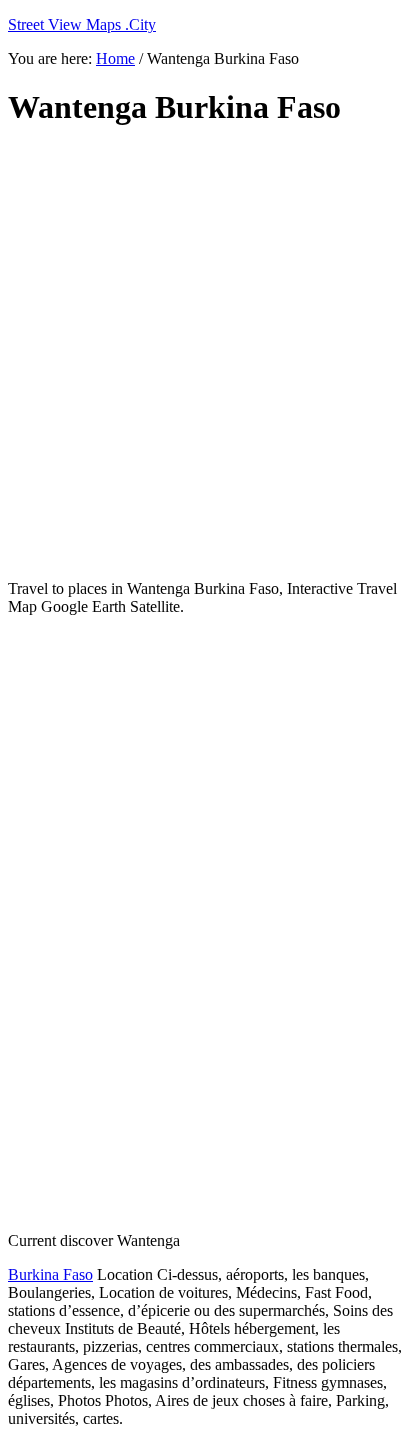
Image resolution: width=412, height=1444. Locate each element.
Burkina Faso (50, 1274)
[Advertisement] (206, 354)
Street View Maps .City (82, 24)
